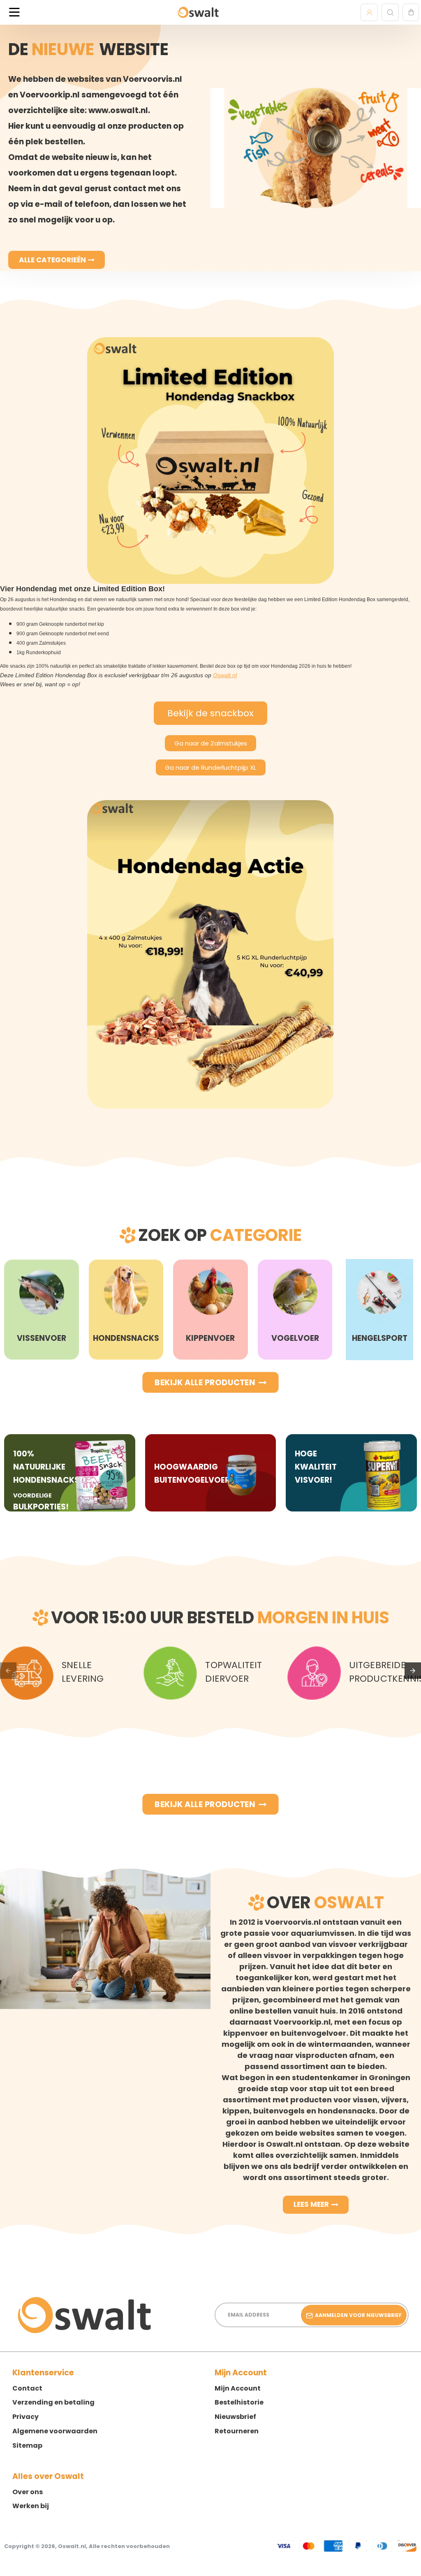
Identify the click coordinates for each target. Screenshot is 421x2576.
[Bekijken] (411, 12)
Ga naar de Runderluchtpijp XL (210, 767)
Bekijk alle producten (205, 1382)
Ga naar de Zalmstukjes (211, 743)
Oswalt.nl (225, 675)
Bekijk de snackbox (210, 713)
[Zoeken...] (390, 12)
